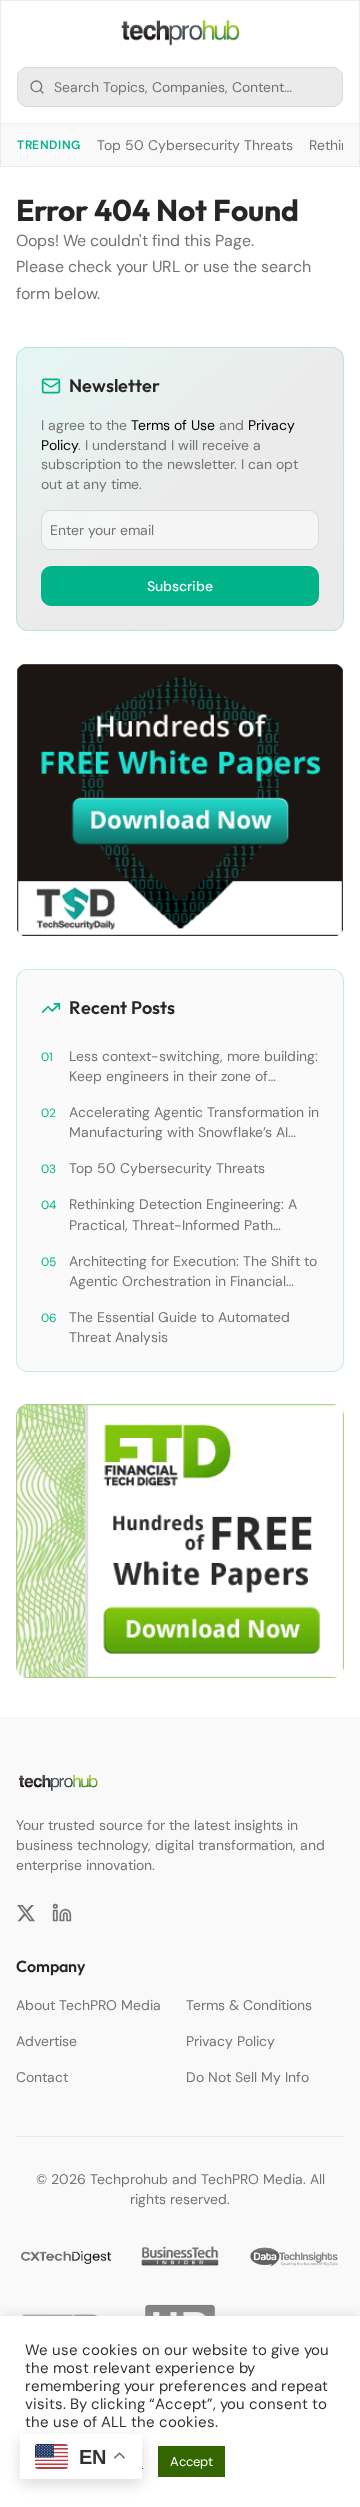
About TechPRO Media (88, 2005)
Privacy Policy (230, 2041)
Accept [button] (191, 2461)
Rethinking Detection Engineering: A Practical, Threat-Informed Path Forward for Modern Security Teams (185, 1214)
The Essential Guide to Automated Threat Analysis (179, 1327)
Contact (42, 2077)
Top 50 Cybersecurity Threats (195, 145)
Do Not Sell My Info (247, 2077)
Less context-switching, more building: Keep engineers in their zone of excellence (193, 1066)
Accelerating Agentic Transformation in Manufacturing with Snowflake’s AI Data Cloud (194, 1122)
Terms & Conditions (249, 2005)
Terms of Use (173, 425)
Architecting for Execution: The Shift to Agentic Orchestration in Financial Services (193, 1271)
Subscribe (180, 586)
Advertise (46, 2041)
